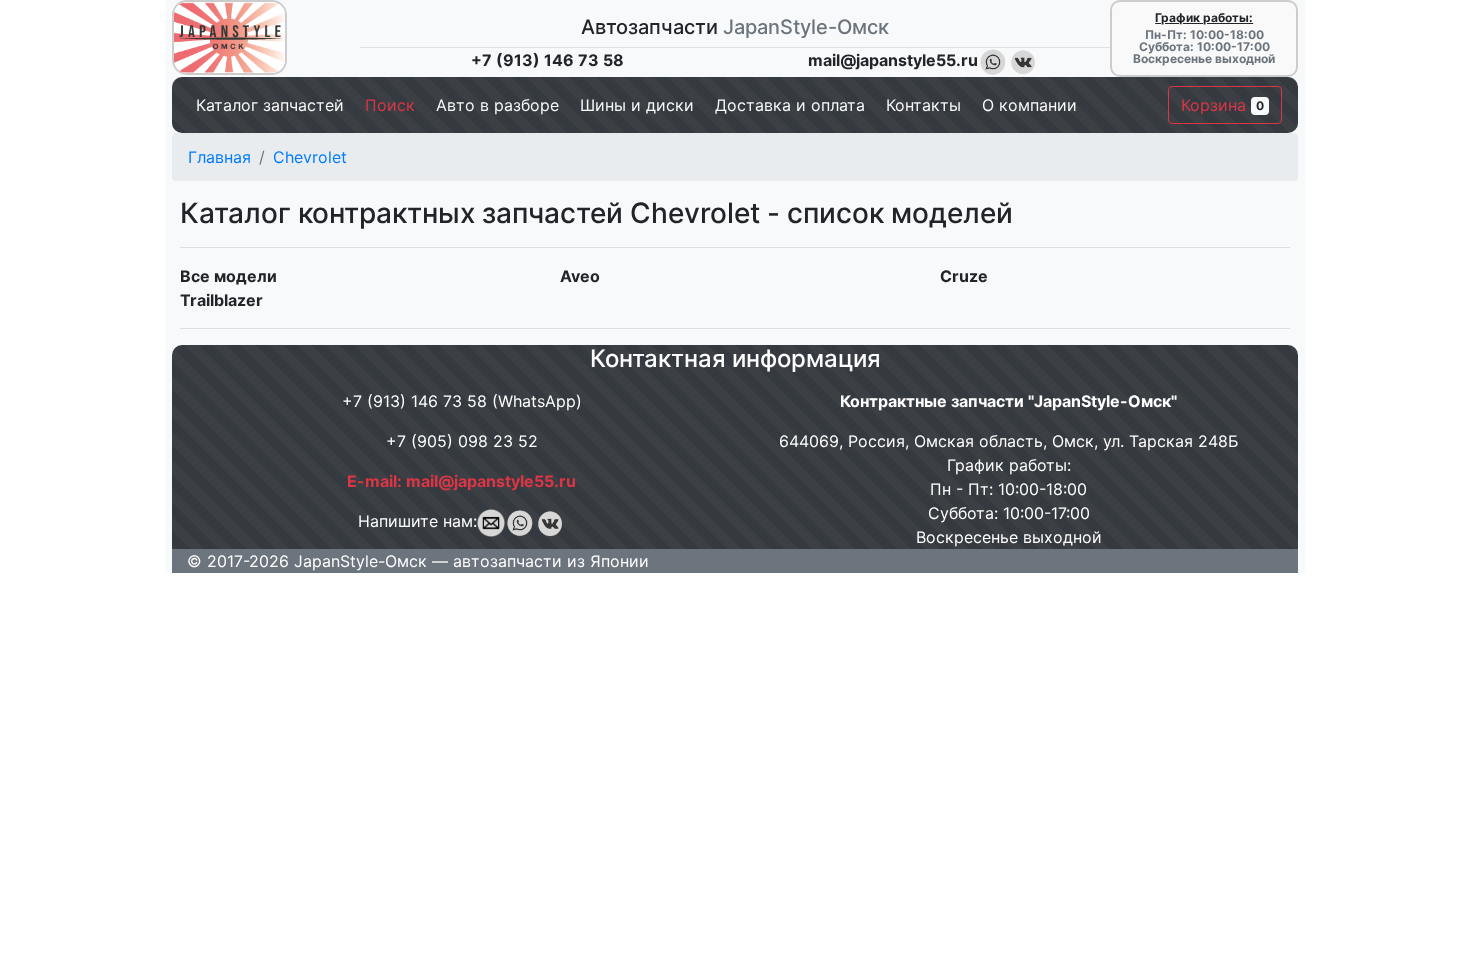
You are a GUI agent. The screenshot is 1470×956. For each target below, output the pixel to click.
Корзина (1222, 105)
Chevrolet (310, 157)
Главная (219, 157)
